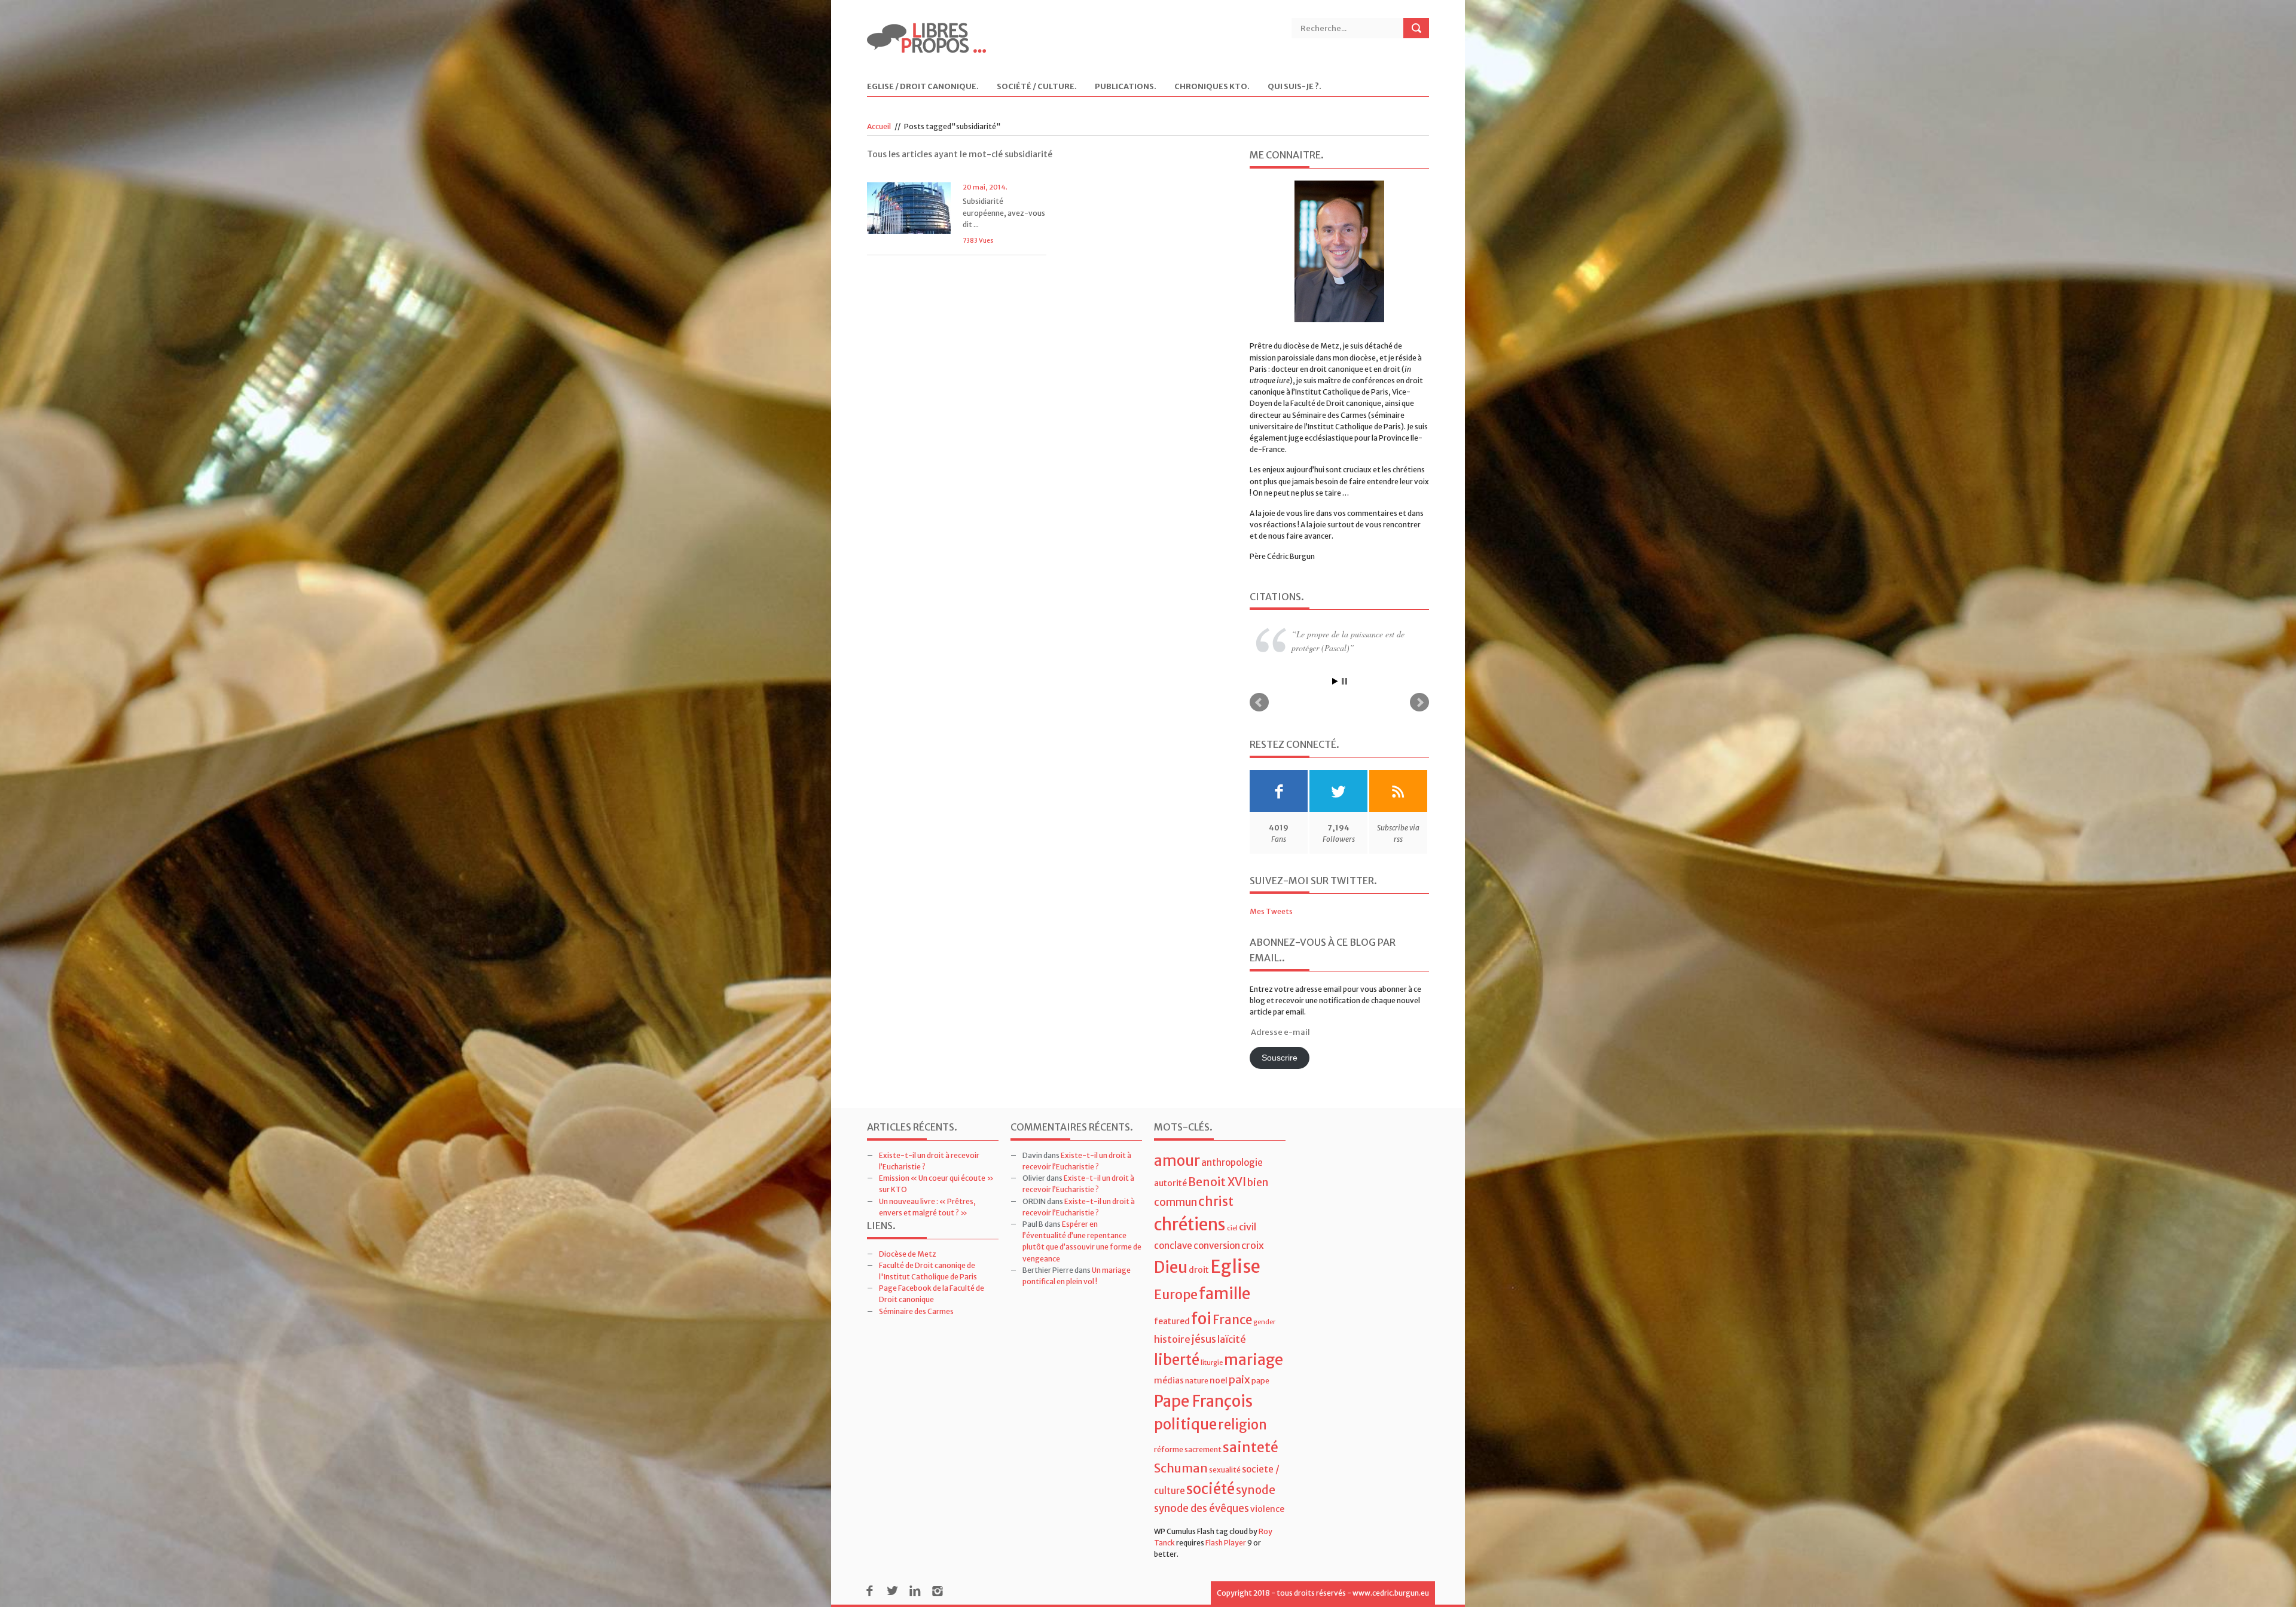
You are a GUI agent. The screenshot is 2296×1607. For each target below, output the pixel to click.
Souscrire (1280, 1058)
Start (1335, 681)
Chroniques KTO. (1212, 87)
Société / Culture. (1037, 87)
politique (1185, 1424)
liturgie (1212, 1363)
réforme (1169, 1449)
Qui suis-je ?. (1294, 87)
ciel (1232, 1228)
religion (1242, 1425)
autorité (1170, 1183)
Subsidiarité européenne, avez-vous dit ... (1004, 213)
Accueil (879, 126)
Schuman (1181, 1468)
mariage (1254, 1360)
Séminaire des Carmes (916, 1311)
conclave (1173, 1246)
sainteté (1251, 1447)
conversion (1217, 1246)
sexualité (1225, 1470)
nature (1197, 1381)
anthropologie (1232, 1163)
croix (1253, 1245)
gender (1264, 1322)
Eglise (1235, 1267)
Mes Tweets (1271, 911)
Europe (1176, 1295)
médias (1169, 1380)
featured (1172, 1321)
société (1210, 1489)
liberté (1177, 1360)
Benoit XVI (1217, 1182)
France (1232, 1320)
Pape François (1203, 1401)
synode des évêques (1202, 1508)
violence (1267, 1509)
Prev (1259, 702)
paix (1239, 1380)
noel (1219, 1380)
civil (1248, 1227)
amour (1177, 1161)
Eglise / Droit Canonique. (923, 87)
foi (1201, 1319)
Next (1419, 702)
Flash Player (1226, 1543)
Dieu (1171, 1267)
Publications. (1126, 87)
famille (1225, 1293)
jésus (1204, 1339)
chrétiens (1190, 1224)
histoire (1172, 1339)
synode (1256, 1490)
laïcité (1232, 1339)
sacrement (1203, 1449)
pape (1260, 1381)
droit (1199, 1270)
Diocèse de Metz (908, 1254)
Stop (1344, 681)
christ (1216, 1201)
